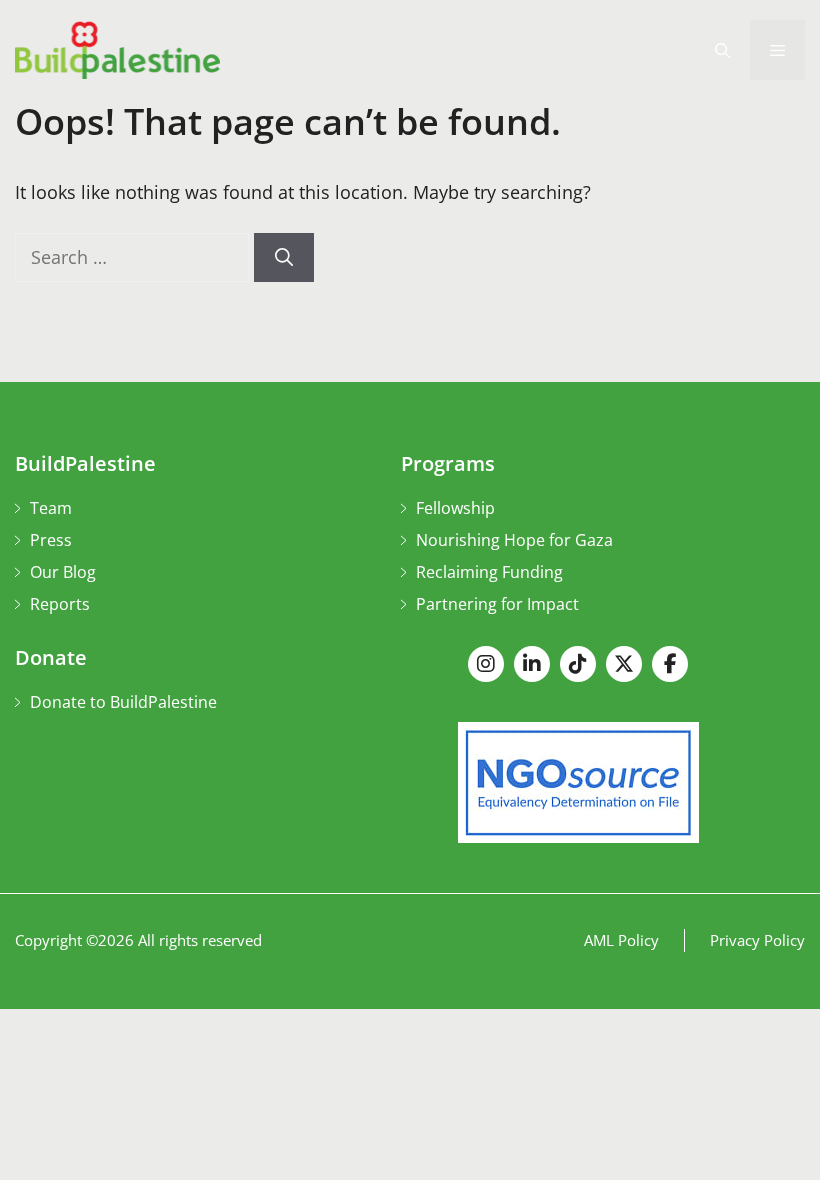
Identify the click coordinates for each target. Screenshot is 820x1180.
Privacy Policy (757, 940)
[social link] (486, 664)
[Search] (284, 257)
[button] (722, 50)
